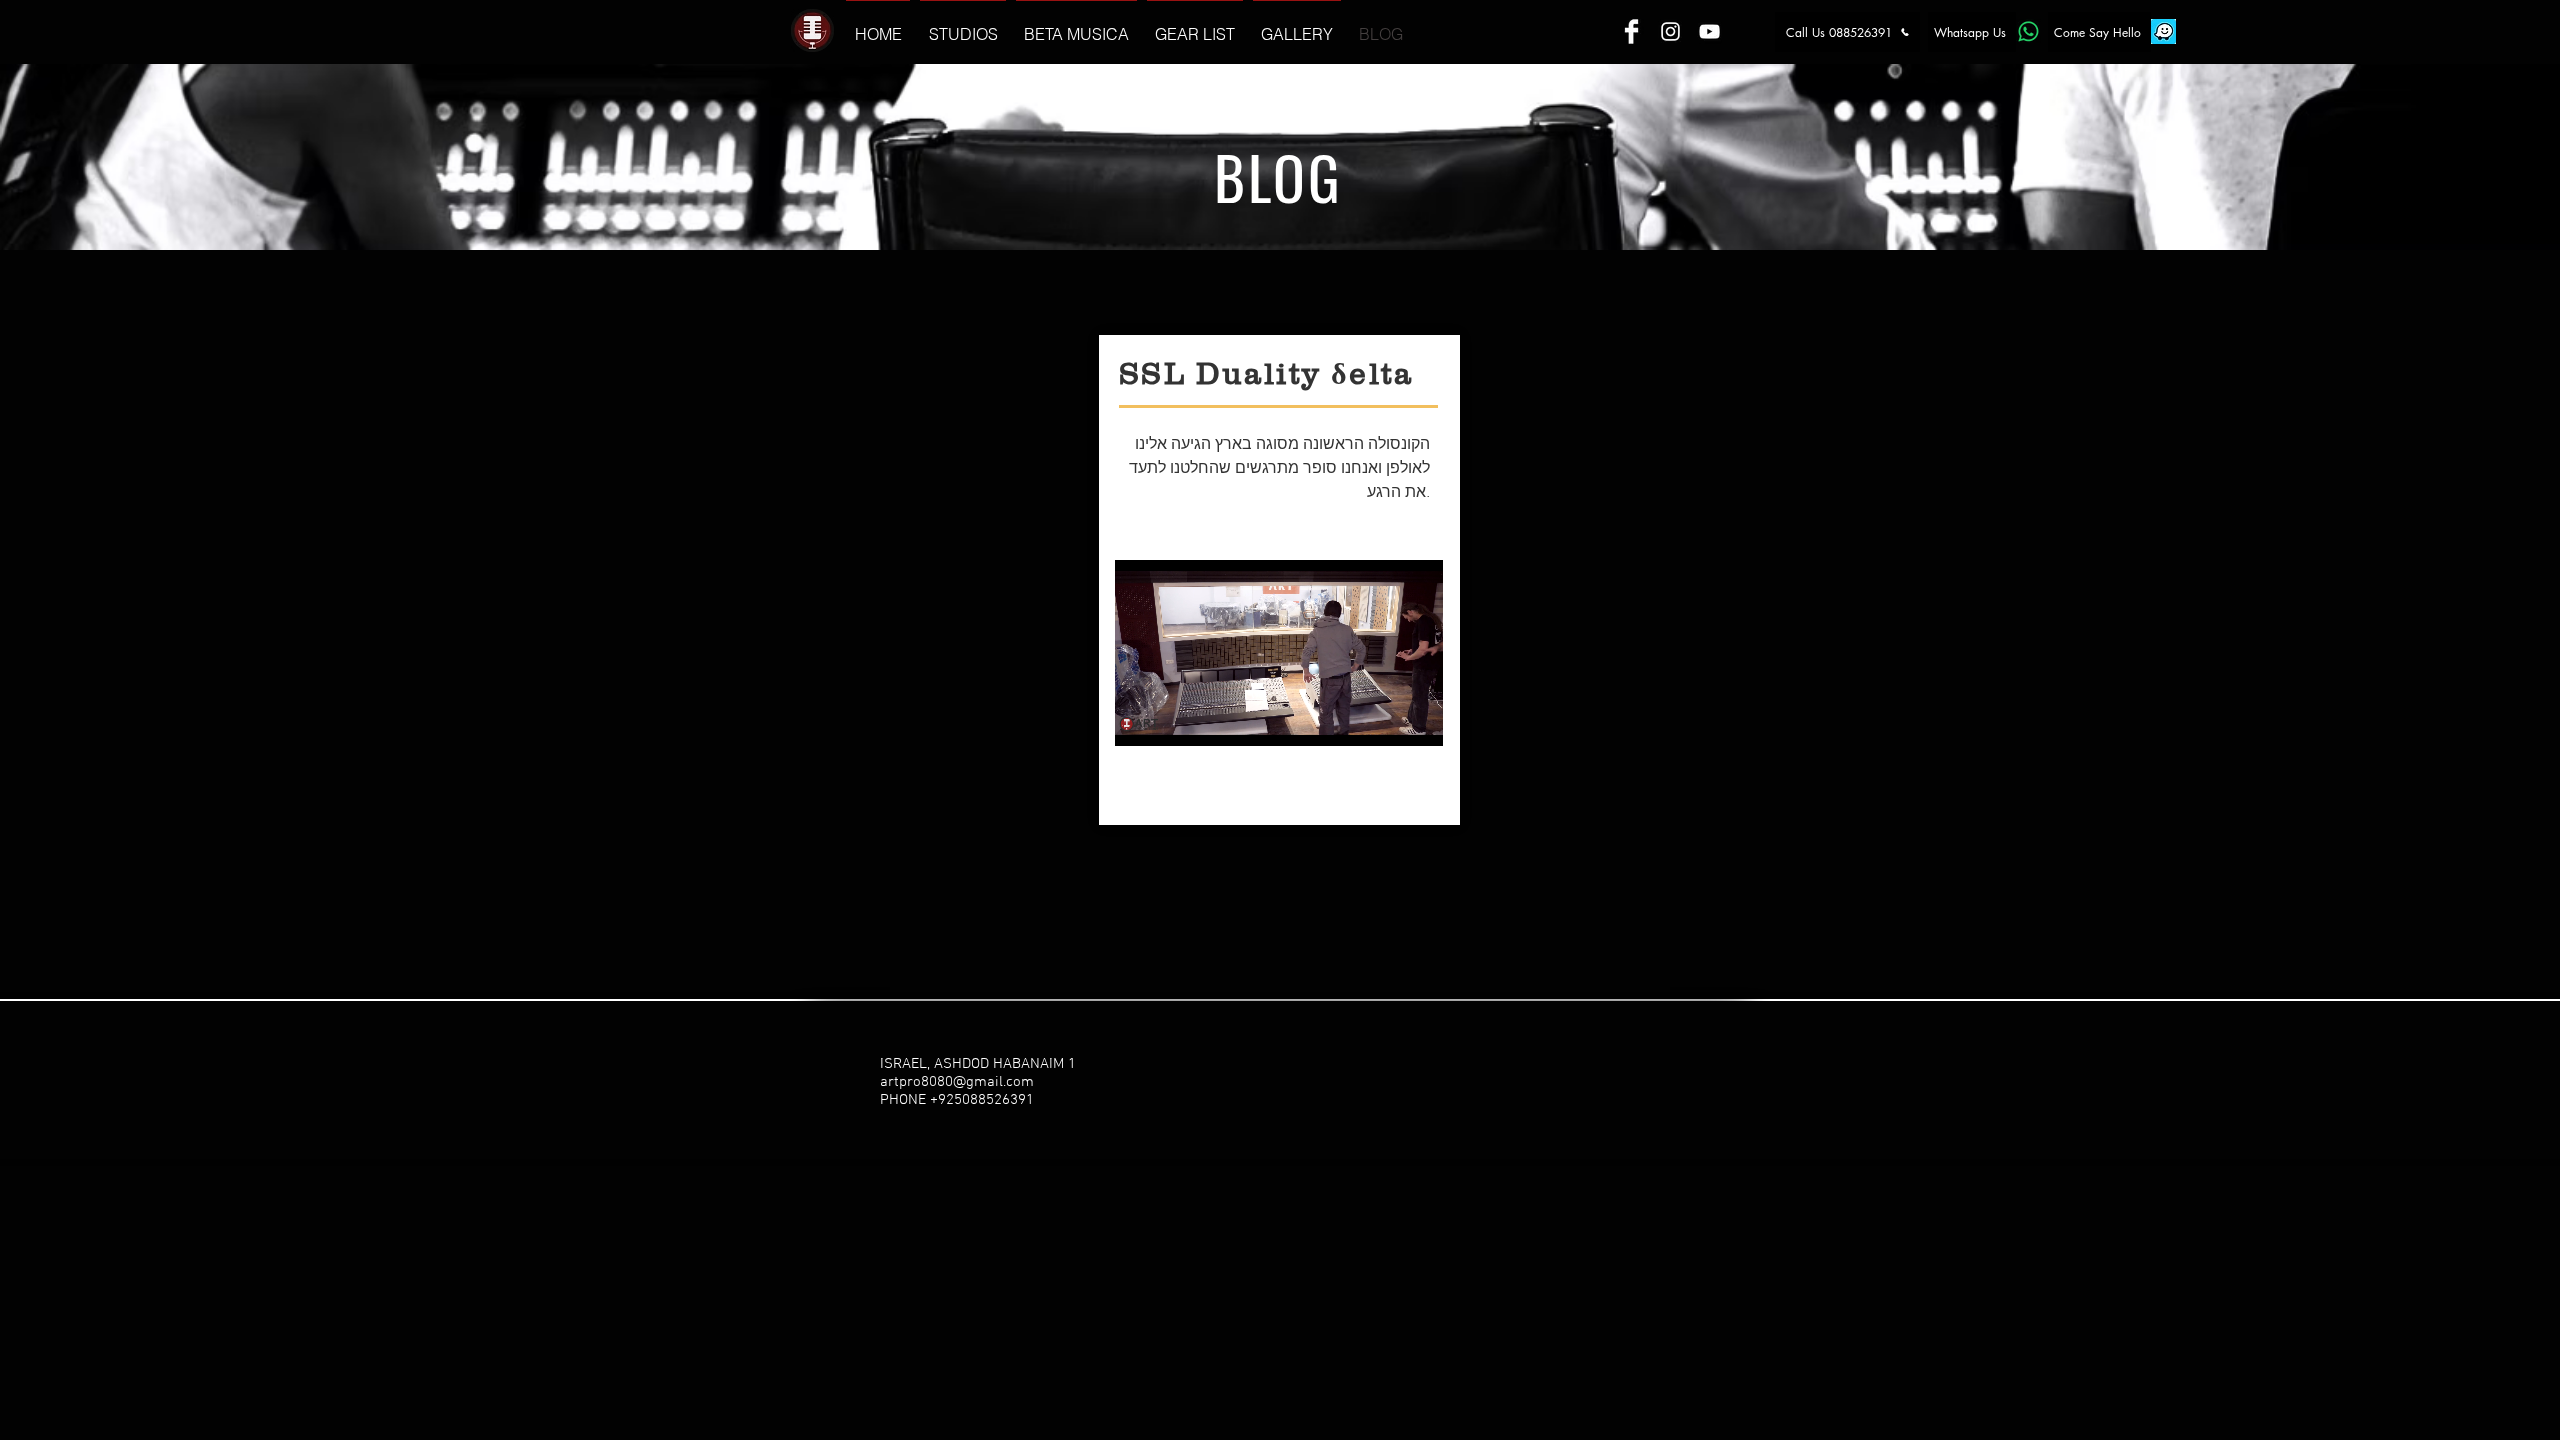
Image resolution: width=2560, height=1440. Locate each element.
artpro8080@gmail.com (957, 1082)
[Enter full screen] (1416, 719)
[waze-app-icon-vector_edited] (2163, 31)
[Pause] (1141, 719)
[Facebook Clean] (1631, 31)
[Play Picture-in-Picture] (1382, 719)
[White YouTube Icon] (1709, 31)
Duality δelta (1305, 373)
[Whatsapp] (2028, 31)
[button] (963, 25)
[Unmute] (1175, 719)
